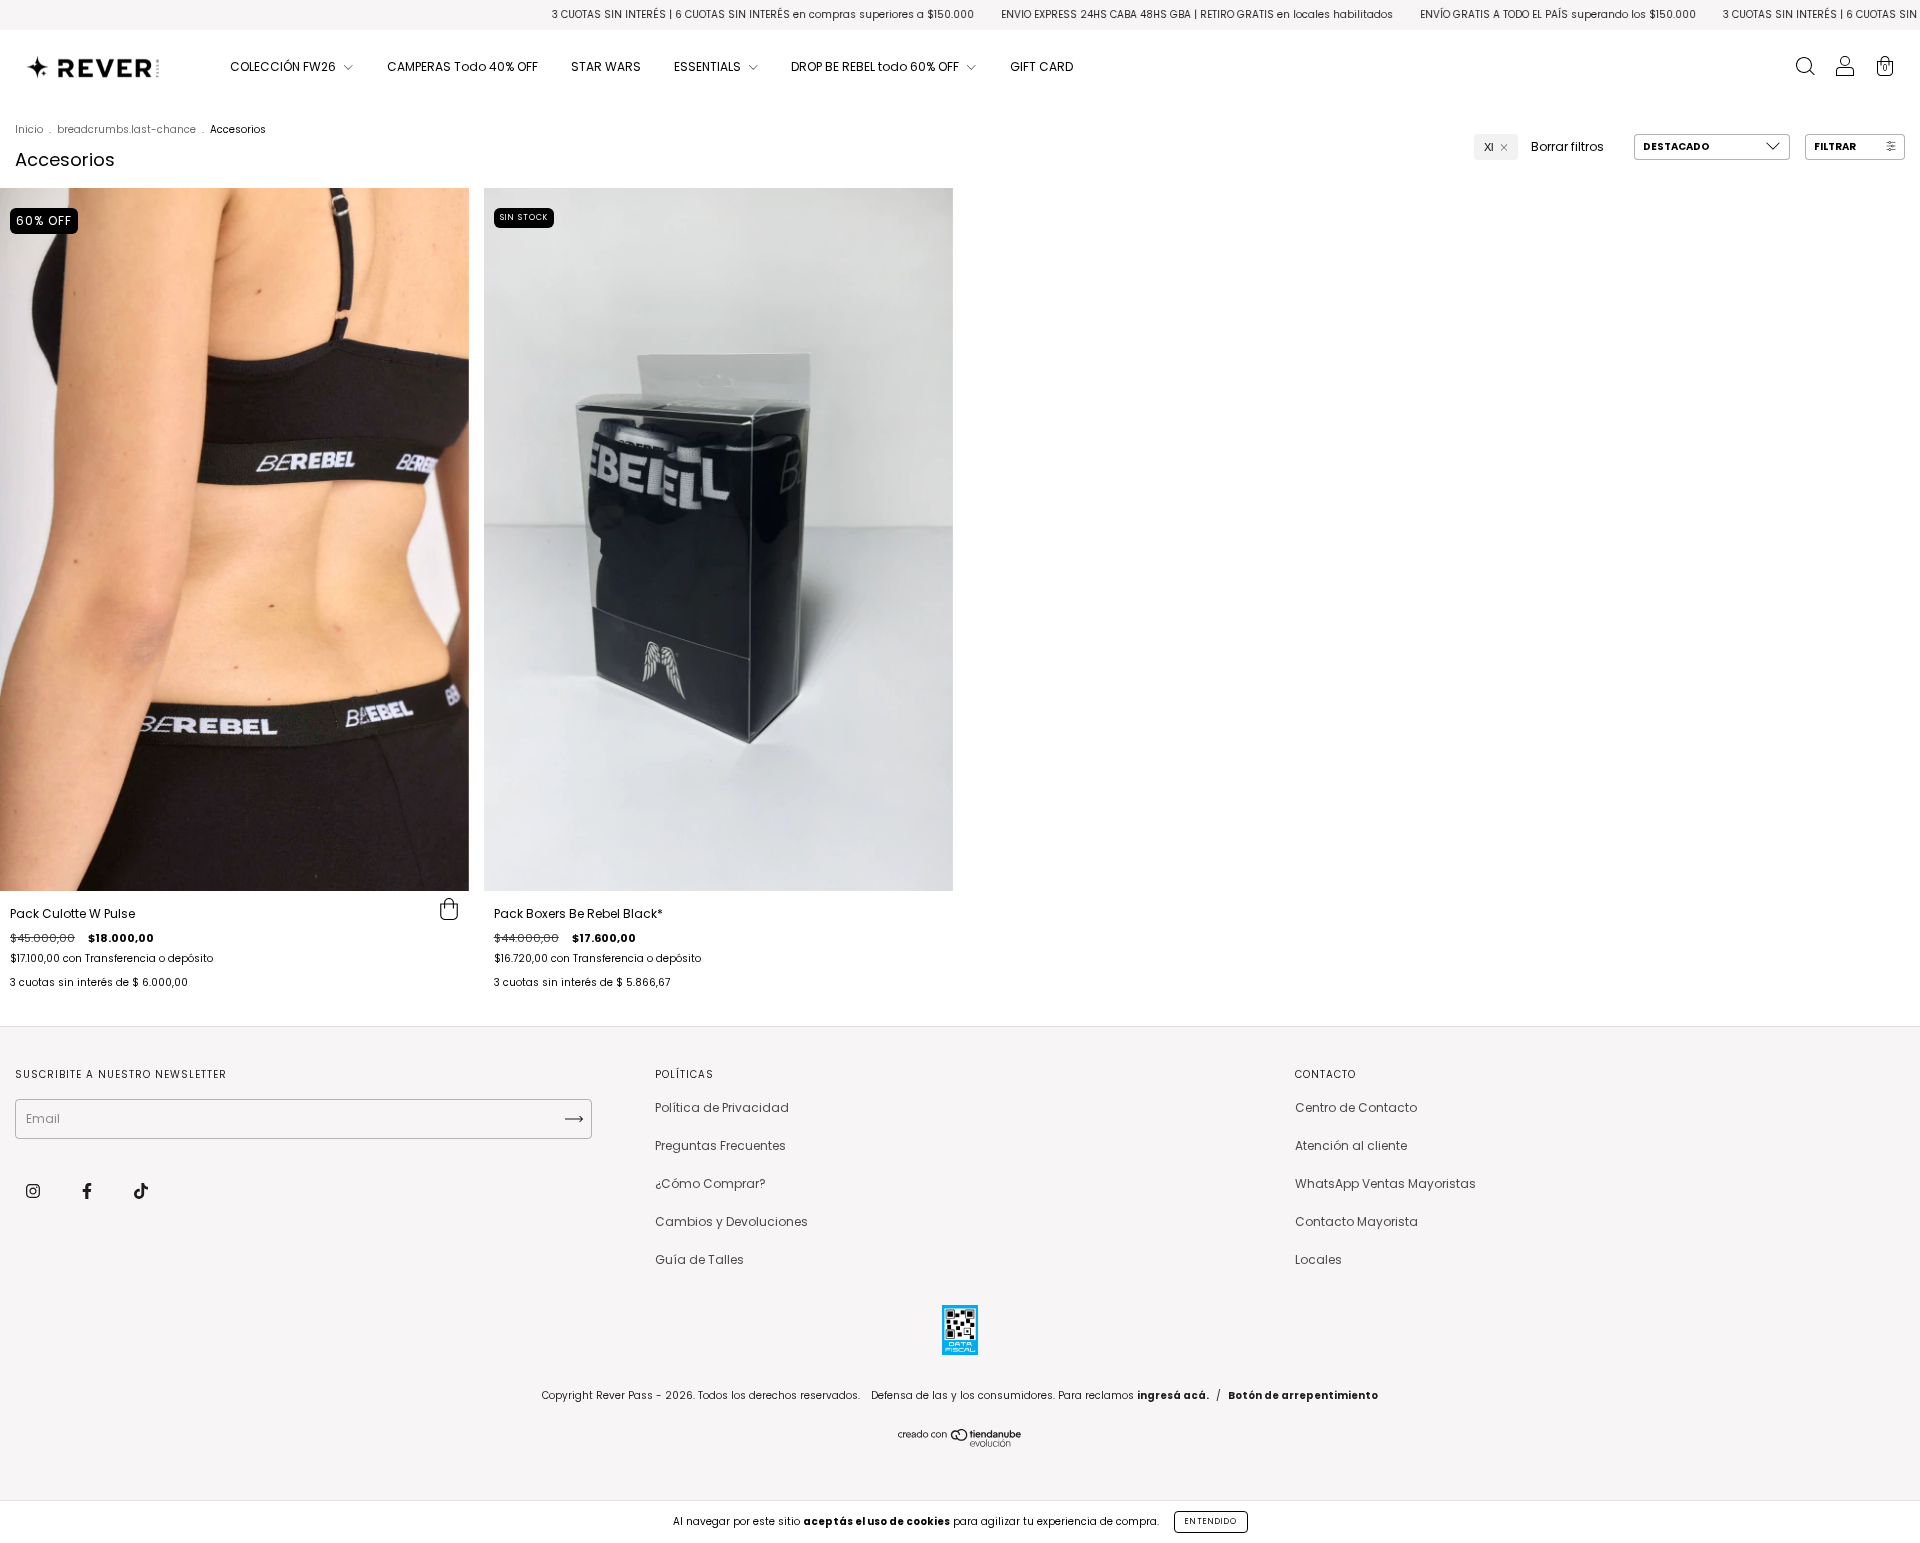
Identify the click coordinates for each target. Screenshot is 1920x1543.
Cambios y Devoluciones (731, 1221)
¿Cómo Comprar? (710, 1183)
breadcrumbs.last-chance (126, 129)
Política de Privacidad (722, 1107)
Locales (1318, 1259)
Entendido (1211, 1521)
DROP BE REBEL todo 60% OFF (876, 66)
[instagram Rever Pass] (34, 1191)
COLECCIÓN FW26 (284, 66)
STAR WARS (606, 66)
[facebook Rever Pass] (88, 1191)
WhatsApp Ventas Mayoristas (1385, 1183)
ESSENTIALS (709, 66)
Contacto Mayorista (1356, 1221)
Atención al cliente (1351, 1145)
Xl (1488, 147)
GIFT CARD (1041, 66)
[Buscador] (1805, 68)
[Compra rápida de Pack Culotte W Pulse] (449, 911)
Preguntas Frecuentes (720, 1145)
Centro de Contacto (1356, 1107)
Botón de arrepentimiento (1303, 1395)
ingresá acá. (1173, 1395)
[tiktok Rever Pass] (141, 1191)
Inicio (29, 129)
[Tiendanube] (960, 1442)
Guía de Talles (699, 1259)
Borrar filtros (1567, 146)
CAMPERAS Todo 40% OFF (462, 66)
